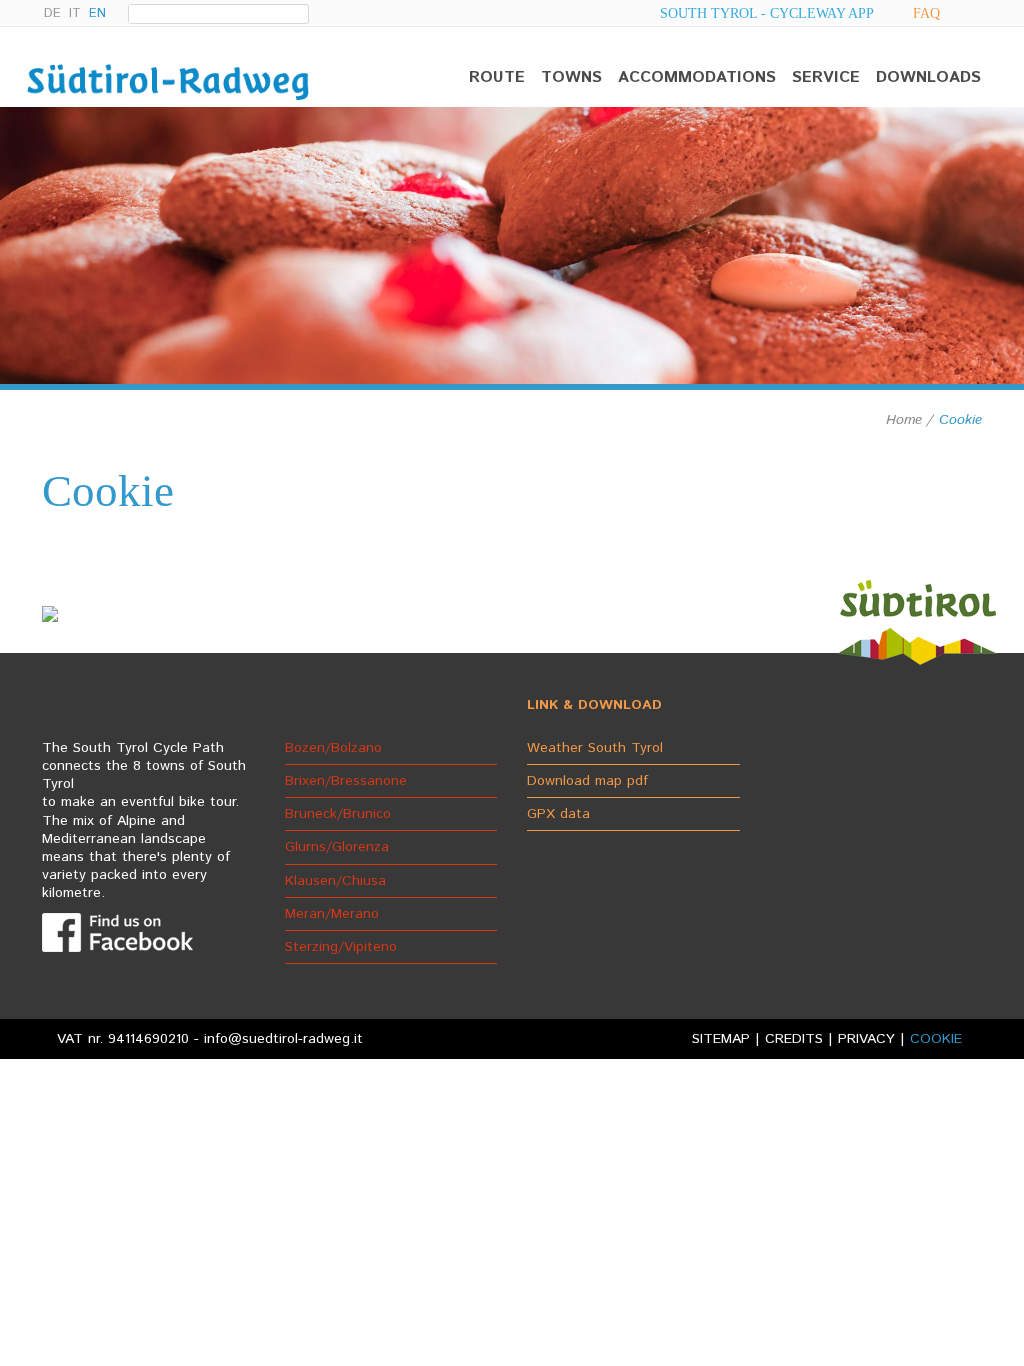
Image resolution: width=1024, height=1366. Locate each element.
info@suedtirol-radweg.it (283, 1039)
